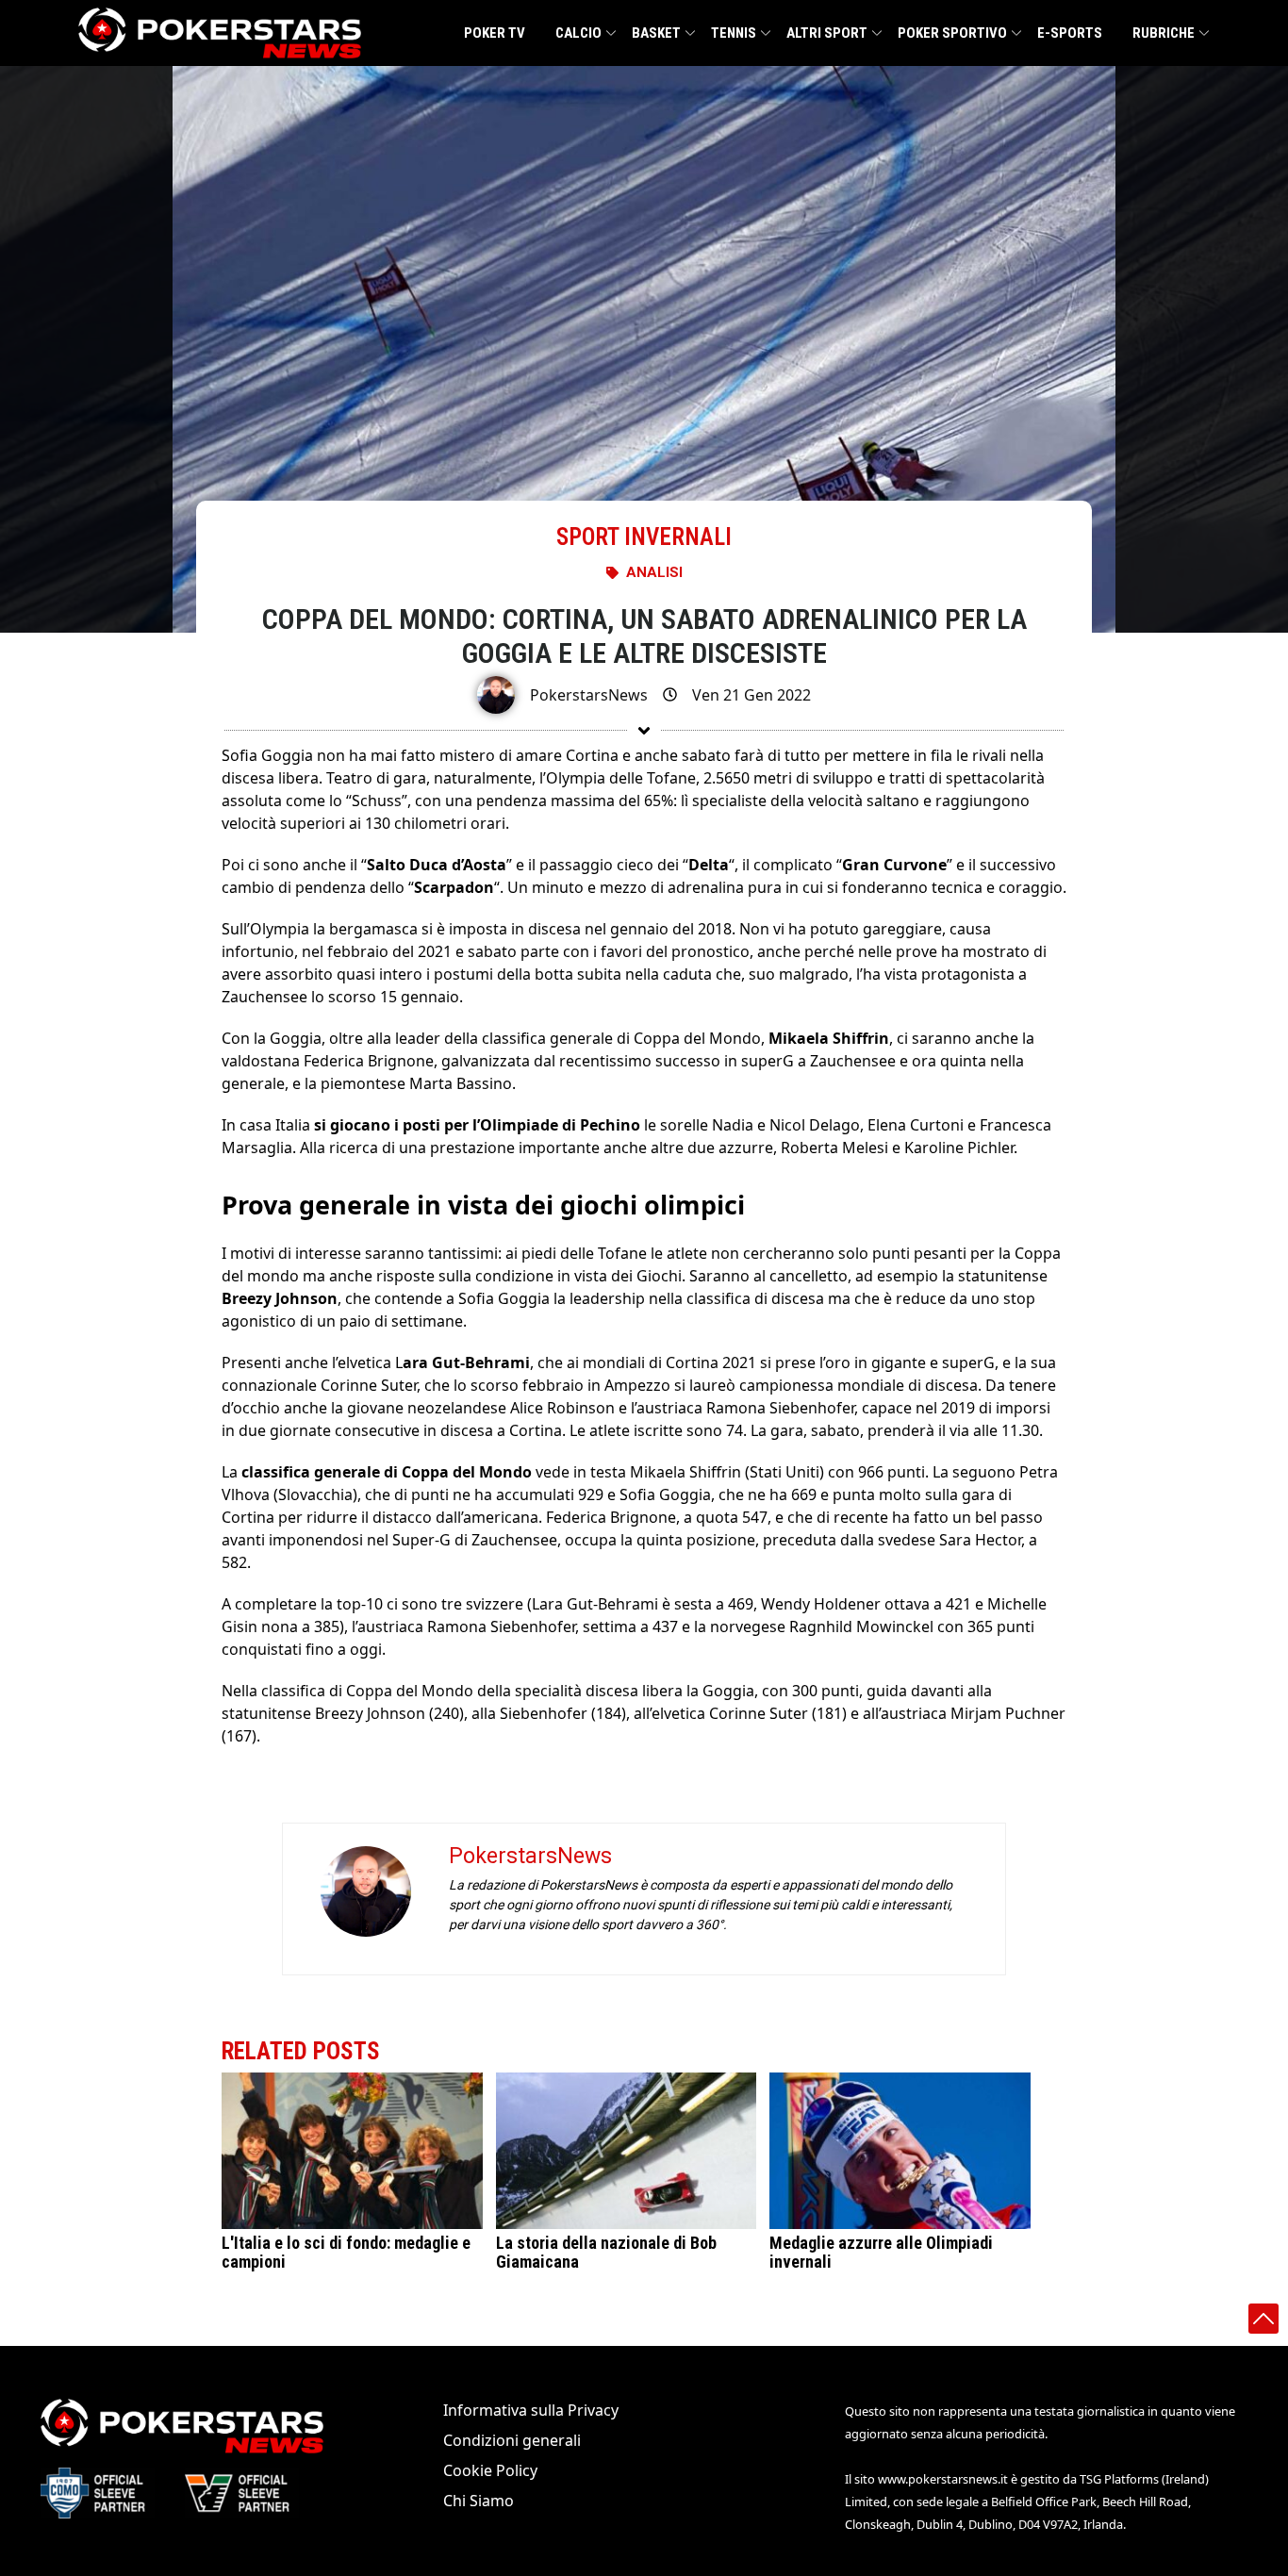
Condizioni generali (512, 2440)
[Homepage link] (220, 33)
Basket (656, 33)
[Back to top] (1263, 2319)
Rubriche (1164, 33)
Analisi (654, 572)
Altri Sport (827, 33)
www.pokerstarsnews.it (943, 2479)
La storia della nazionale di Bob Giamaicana (606, 2252)
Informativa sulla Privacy (531, 2410)
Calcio (578, 33)
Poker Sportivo (952, 33)
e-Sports (1070, 33)
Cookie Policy (490, 2470)
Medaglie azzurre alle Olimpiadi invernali (881, 2252)
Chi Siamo (479, 2501)
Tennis (734, 33)
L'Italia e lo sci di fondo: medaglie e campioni (346, 2252)
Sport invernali (644, 537)
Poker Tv (495, 33)
